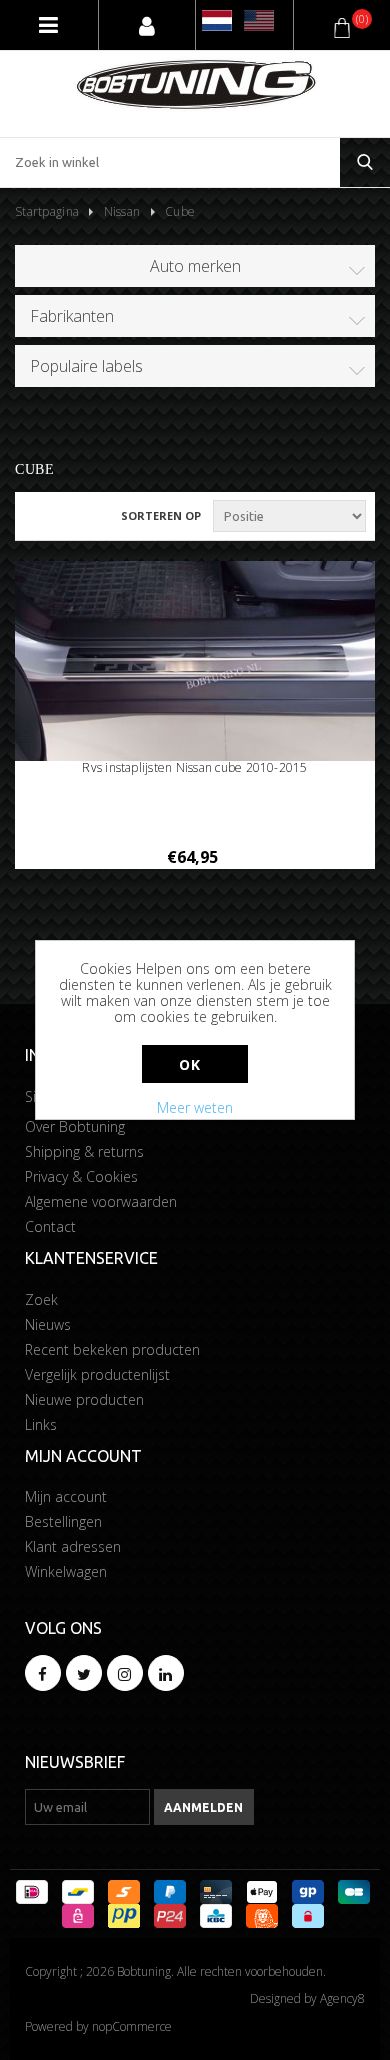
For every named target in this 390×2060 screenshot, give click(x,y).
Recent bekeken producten (112, 1349)
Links (41, 1424)
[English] (259, 20)
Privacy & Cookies (81, 1176)
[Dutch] (217, 20)
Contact (50, 1226)
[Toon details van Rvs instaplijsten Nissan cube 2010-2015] (195, 662)
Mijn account (66, 1496)
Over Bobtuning (75, 1126)
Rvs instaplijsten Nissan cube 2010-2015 (194, 768)
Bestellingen (63, 1521)
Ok (189, 1064)
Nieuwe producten (84, 1399)
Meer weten (195, 1107)
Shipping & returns (84, 1151)
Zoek (41, 1299)
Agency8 (342, 1998)
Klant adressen (73, 1546)
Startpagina (47, 211)
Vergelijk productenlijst (97, 1374)
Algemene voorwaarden (101, 1201)
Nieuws (48, 1324)
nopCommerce (132, 2026)
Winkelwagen (66, 1571)
